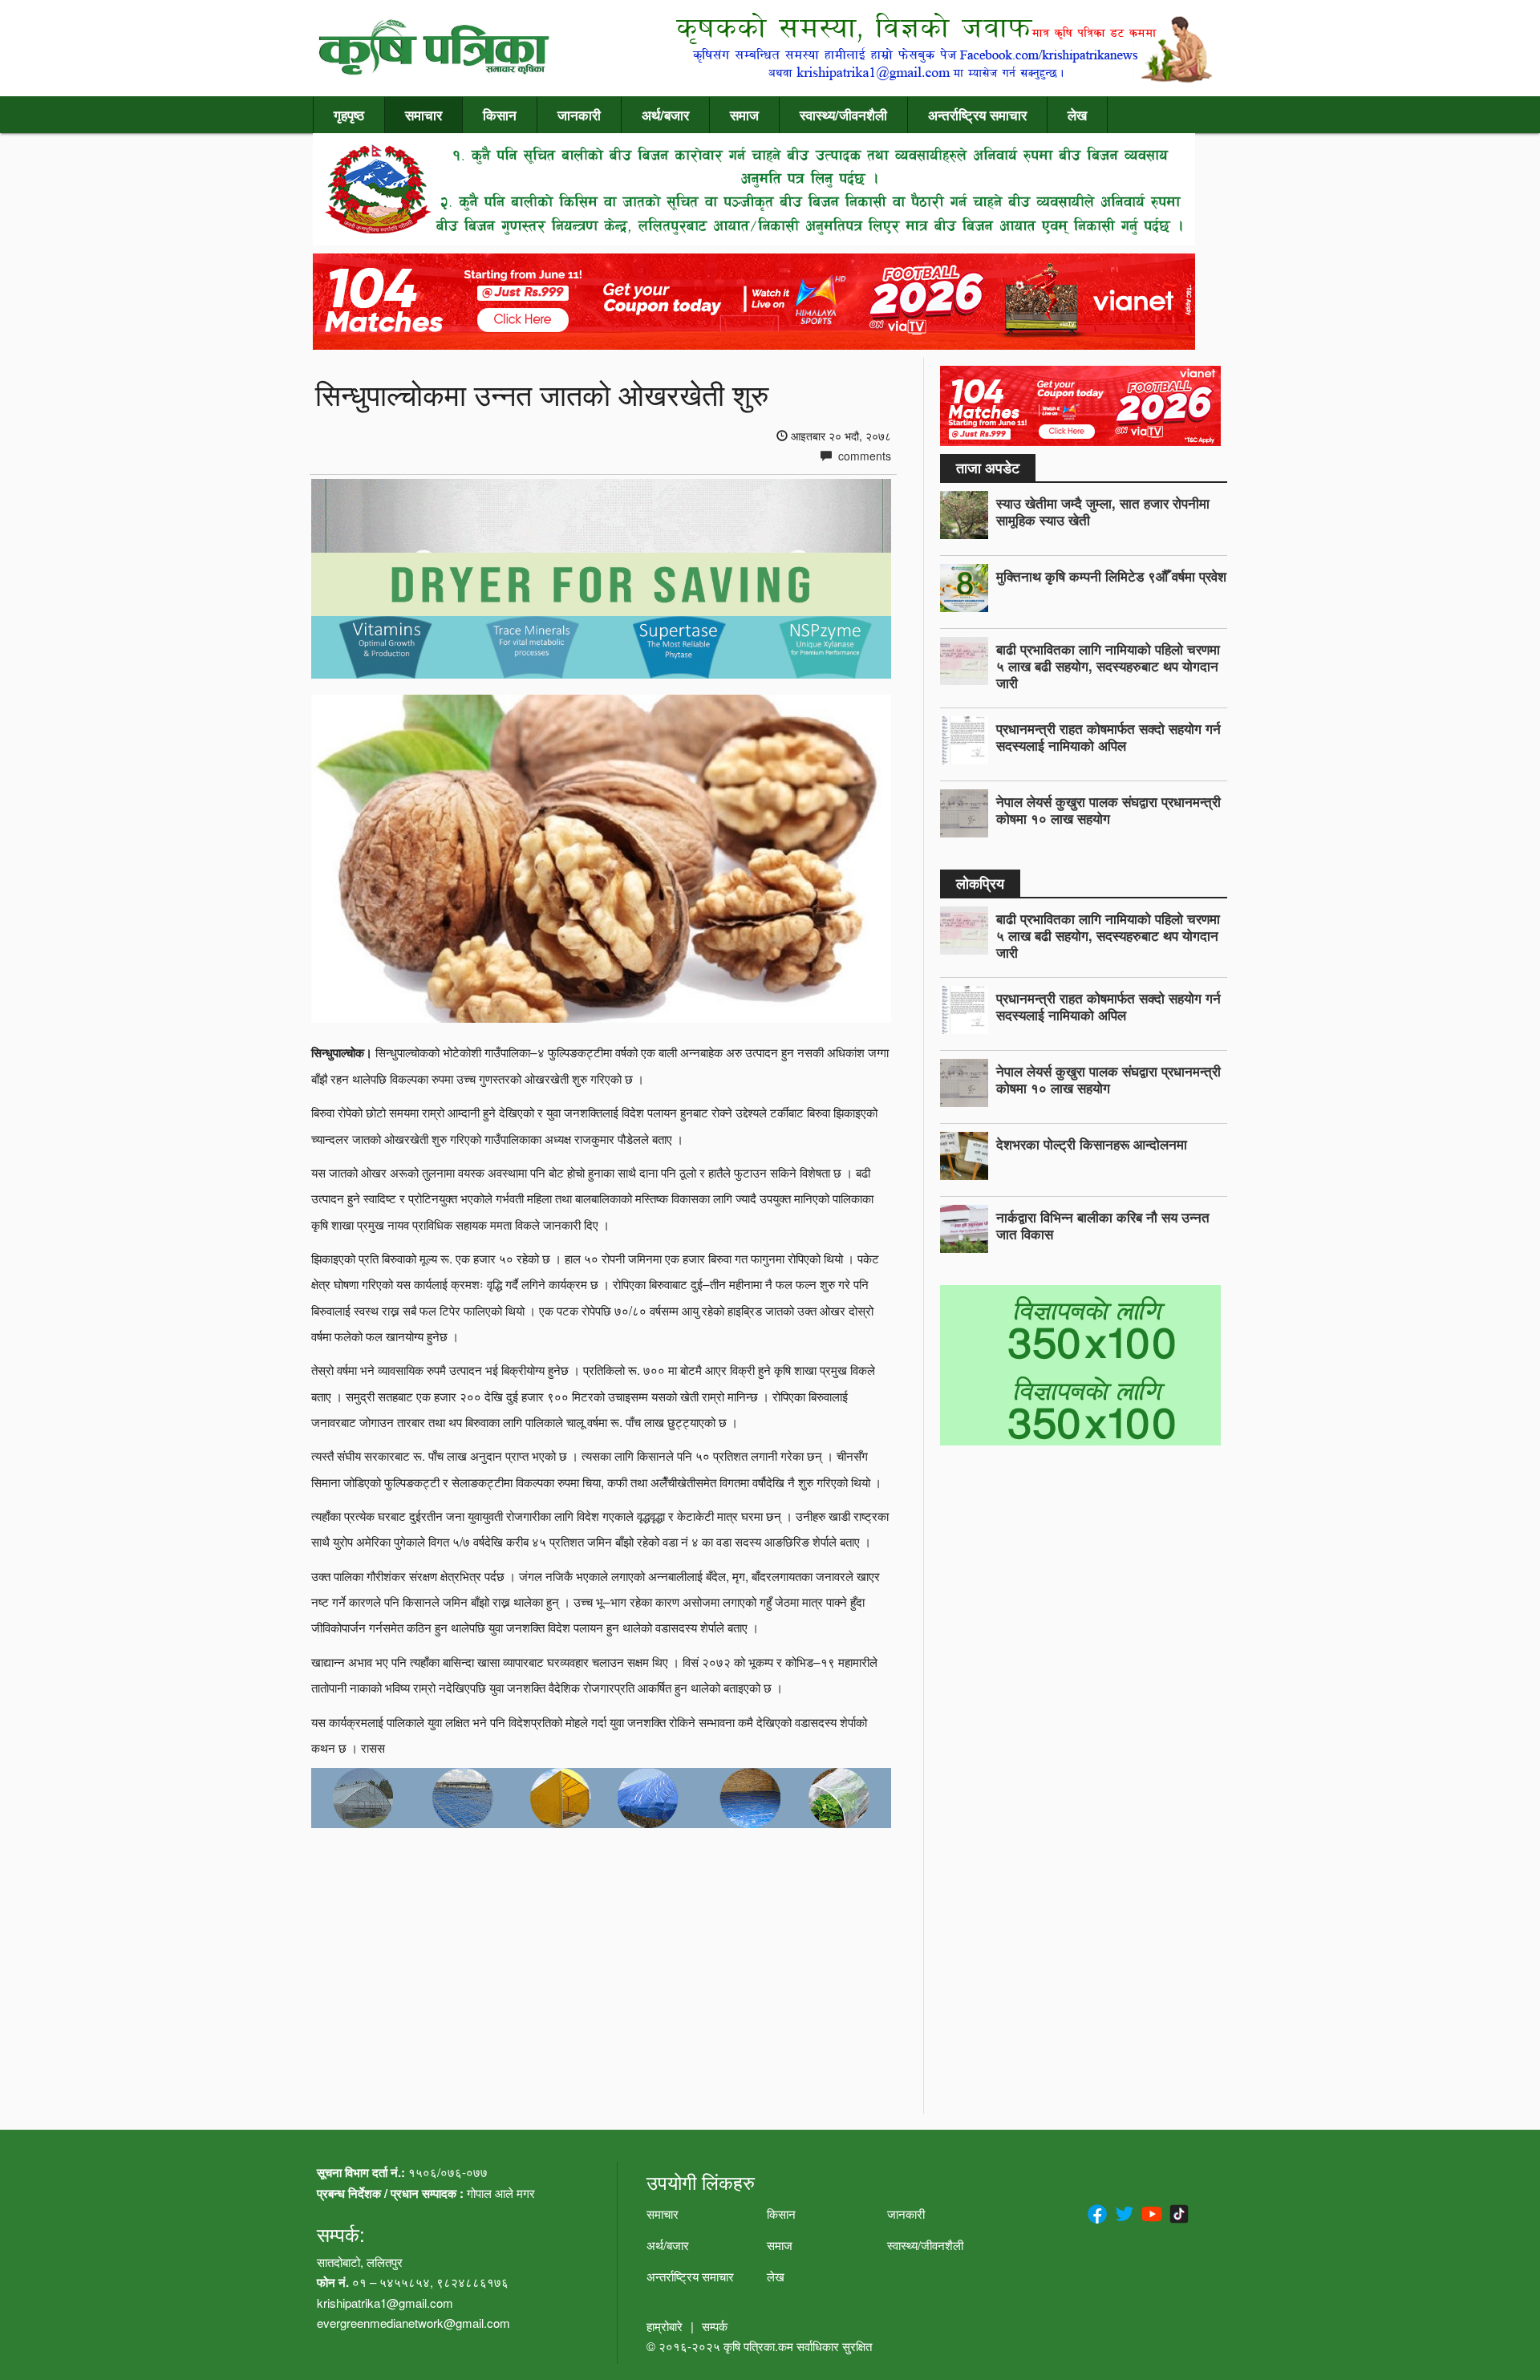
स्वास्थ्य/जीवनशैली (843, 115)
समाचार (423, 115)
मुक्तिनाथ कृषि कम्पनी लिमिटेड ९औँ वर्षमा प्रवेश (1111, 576)
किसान (500, 115)
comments (863, 456)
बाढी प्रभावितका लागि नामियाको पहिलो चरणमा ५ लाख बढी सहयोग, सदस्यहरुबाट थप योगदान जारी (1108, 666)
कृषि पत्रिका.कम (760, 2346)
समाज (744, 115)
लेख (1077, 115)
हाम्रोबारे (665, 2326)
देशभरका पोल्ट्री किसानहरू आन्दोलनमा (1092, 1144)
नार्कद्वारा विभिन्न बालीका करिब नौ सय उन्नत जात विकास (1103, 1225)
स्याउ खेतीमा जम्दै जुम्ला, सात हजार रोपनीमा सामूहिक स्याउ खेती (1103, 511)
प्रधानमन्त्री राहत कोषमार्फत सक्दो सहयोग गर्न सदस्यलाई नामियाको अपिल (1108, 737)
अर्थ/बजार (665, 115)
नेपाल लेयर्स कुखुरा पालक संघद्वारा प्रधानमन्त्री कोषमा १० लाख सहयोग (1108, 810)
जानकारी (579, 115)
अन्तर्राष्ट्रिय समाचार (977, 115)
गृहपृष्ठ (349, 115)
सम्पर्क (715, 2326)
